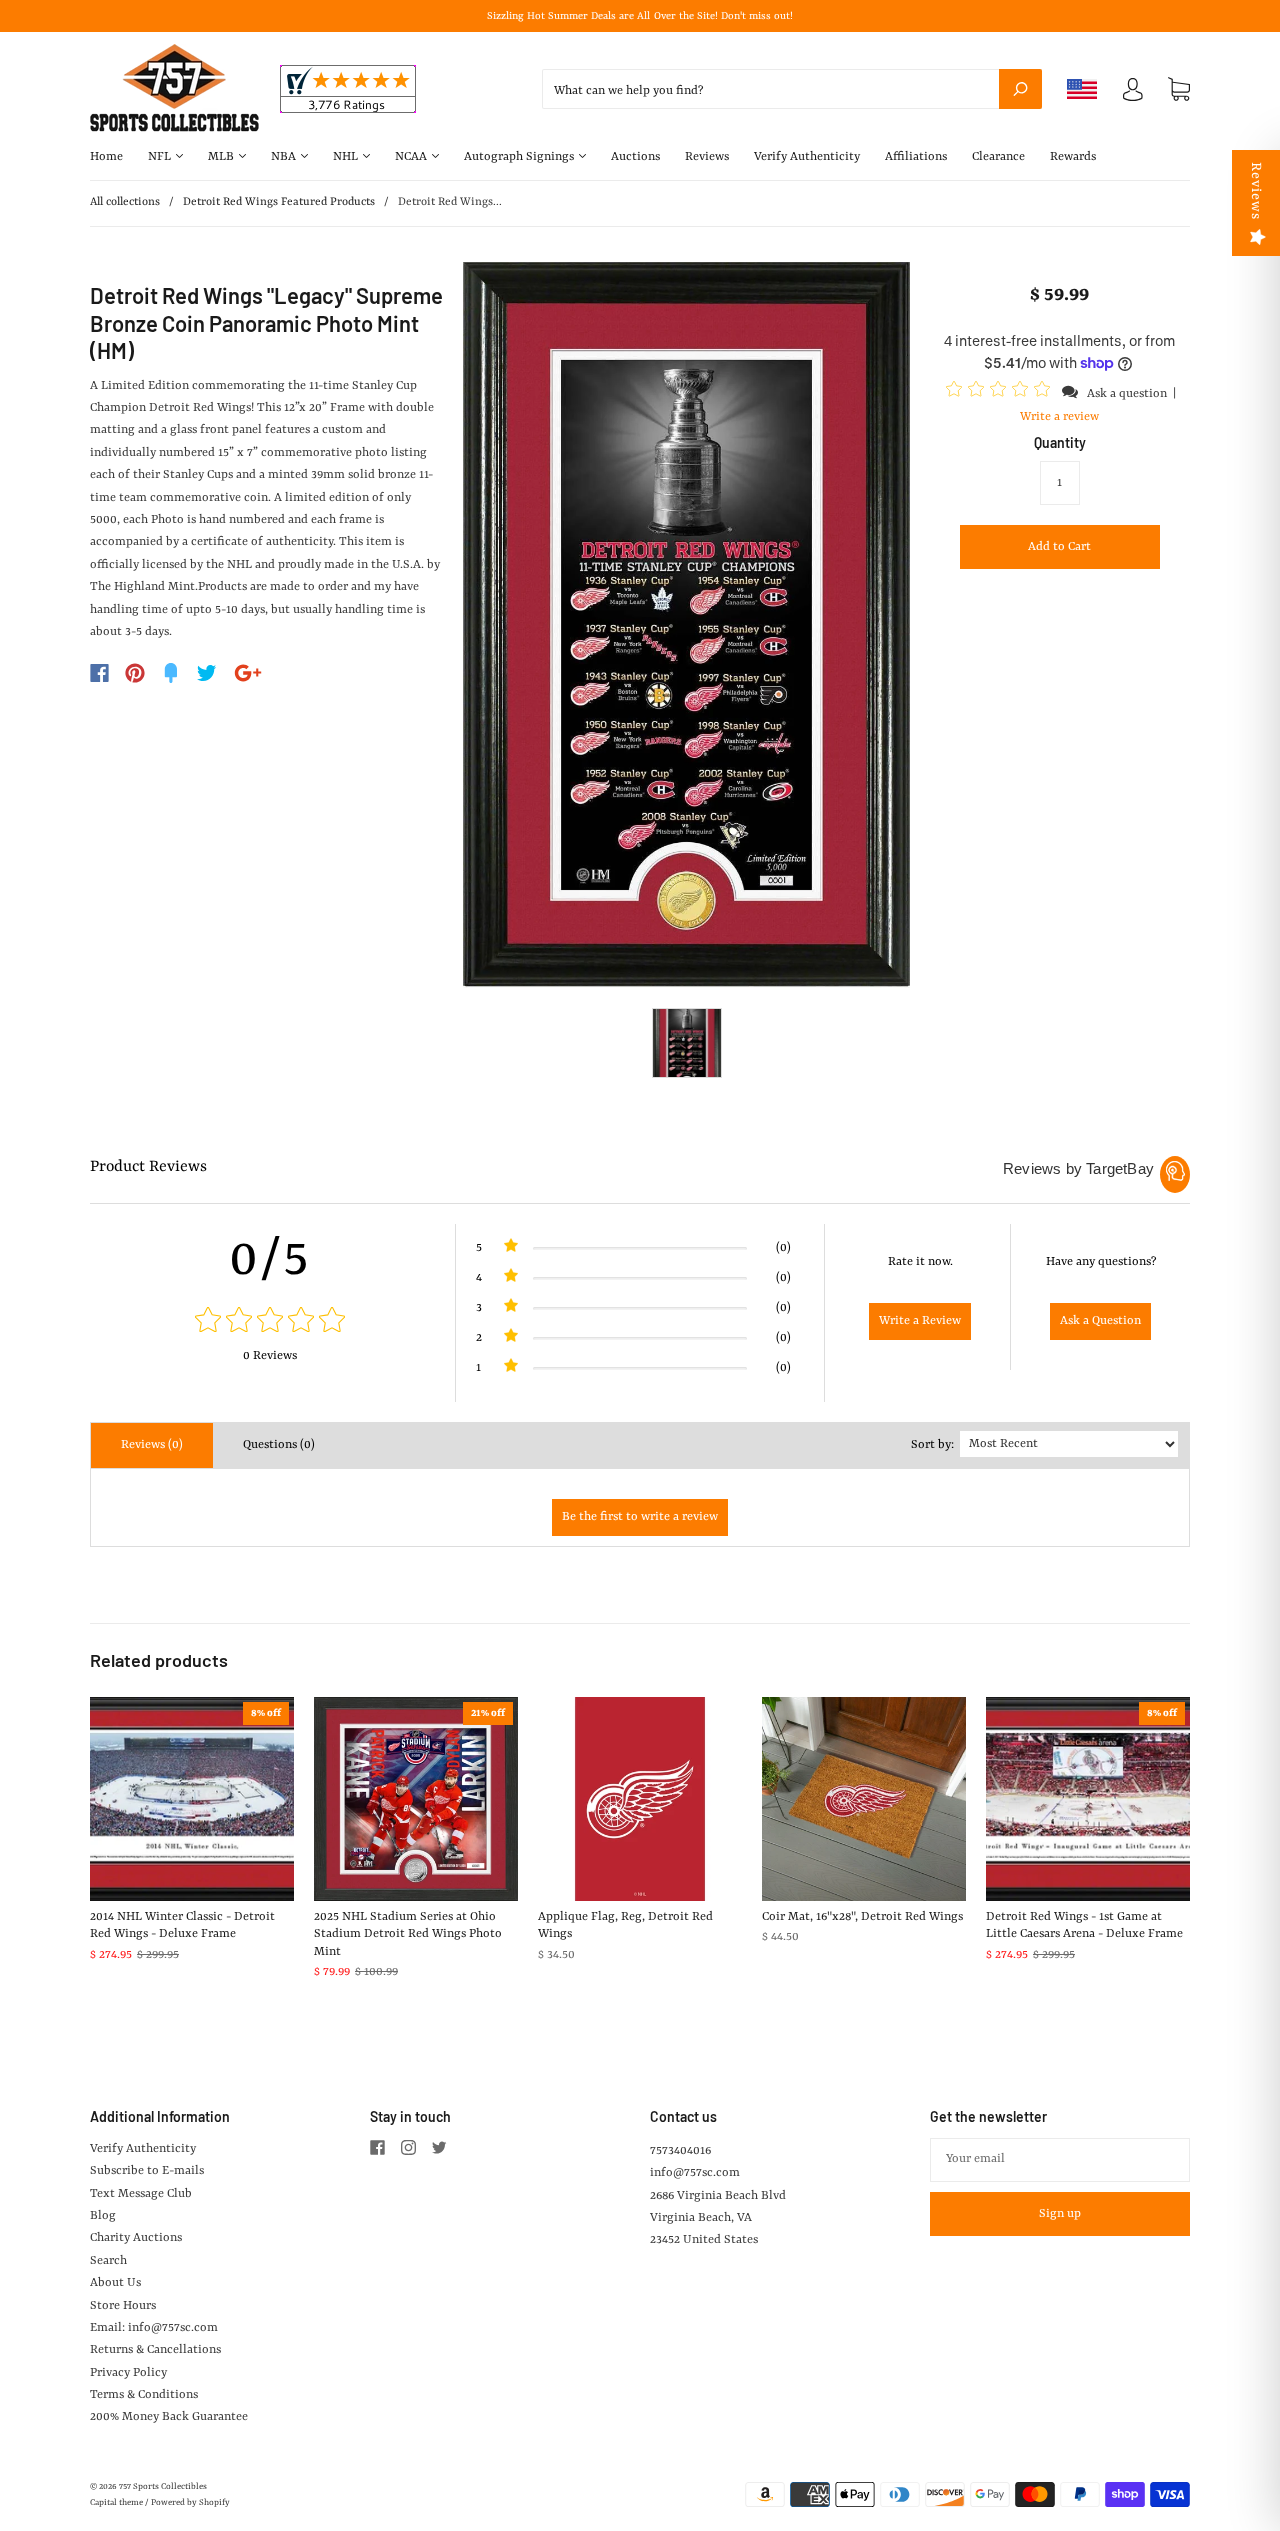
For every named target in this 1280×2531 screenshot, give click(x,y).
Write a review (1059, 417)
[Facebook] (99, 673)
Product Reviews (148, 1167)
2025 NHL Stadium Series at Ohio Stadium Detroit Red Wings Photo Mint (408, 1934)
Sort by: (932, 1445)
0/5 (270, 1260)
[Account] (1133, 94)
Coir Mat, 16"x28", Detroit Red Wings (862, 1917)
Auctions (635, 157)
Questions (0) (279, 1445)
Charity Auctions (136, 2238)
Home (106, 157)
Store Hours (123, 2306)
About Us (115, 2283)
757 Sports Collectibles (163, 2487)
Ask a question (1127, 394)
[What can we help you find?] (792, 91)
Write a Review (920, 1321)
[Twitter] (207, 673)
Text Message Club (141, 2194)
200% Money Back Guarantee (169, 2417)
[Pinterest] (135, 673)
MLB (222, 157)
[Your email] (1060, 2160)
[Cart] (1179, 90)
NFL (161, 157)
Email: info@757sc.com (154, 2328)
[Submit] (1020, 89)
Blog (103, 2216)
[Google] (248, 673)
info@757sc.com (695, 2173)
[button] (1001, 393)
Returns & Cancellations (155, 2350)
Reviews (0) (152, 1445)
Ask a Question (1100, 1321)
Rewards (1073, 157)
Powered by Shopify (190, 2503)
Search (108, 2261)
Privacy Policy (128, 2373)
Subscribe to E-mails (147, 2171)
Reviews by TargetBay (1078, 1168)
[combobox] (792, 89)
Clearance (998, 157)
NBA (285, 157)
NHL (347, 157)
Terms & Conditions (144, 2395)
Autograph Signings (520, 157)
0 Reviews (270, 1356)
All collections (125, 202)
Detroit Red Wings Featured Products (279, 202)
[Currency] (1082, 89)
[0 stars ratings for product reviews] (270, 1322)
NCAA (412, 157)
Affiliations (916, 157)
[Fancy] (171, 673)
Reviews (707, 157)
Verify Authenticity (807, 157)
